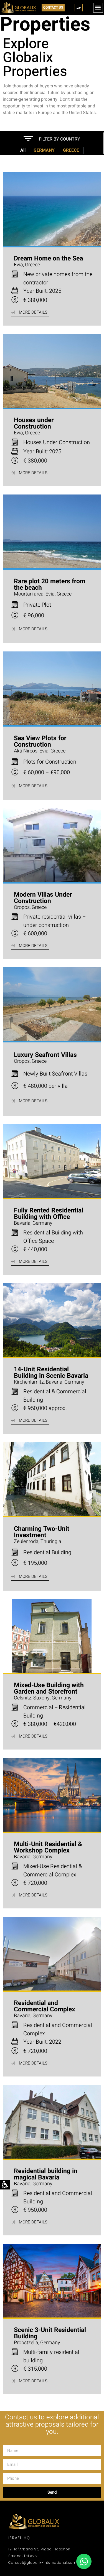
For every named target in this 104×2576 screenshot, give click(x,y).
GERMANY (44, 150)
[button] (98, 8)
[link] (84, 2561)
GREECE (71, 150)
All (23, 150)
